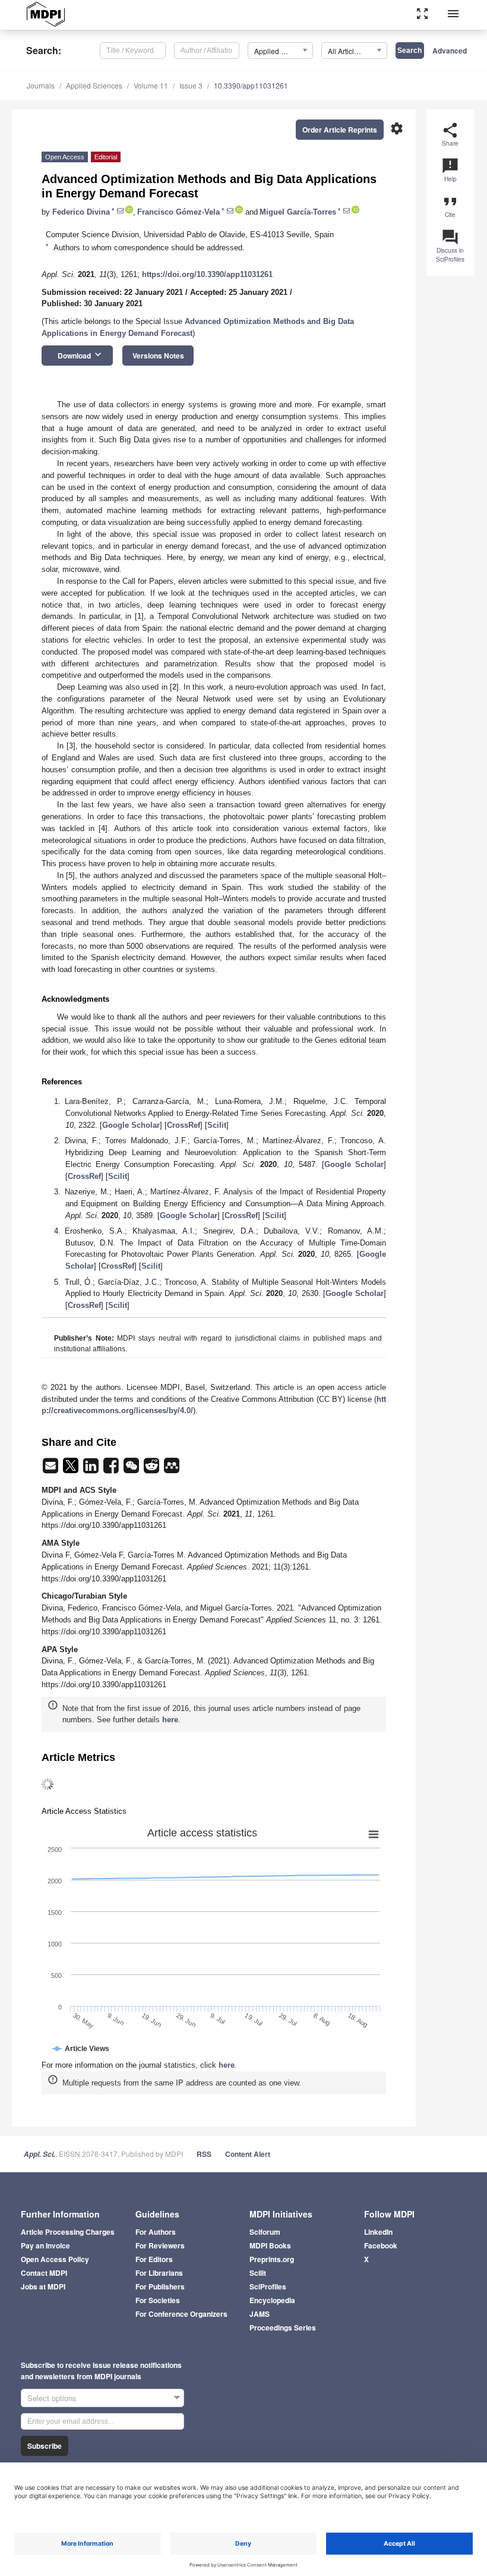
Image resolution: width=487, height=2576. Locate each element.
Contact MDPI (44, 2273)
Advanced (450, 51)
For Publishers (160, 2286)
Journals (41, 85)
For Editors (154, 2259)
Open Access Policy (55, 2259)
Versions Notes (158, 356)
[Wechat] (132, 1469)
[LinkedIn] (92, 1469)
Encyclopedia (272, 2300)
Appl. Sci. (39, 2154)
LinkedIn (378, 2232)
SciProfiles (268, 2286)
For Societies (158, 2300)
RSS (204, 2154)
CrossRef (184, 1125)
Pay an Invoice (45, 2245)
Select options (52, 2398)
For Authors (156, 2232)
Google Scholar (131, 1125)
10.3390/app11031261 (251, 85)
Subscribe (45, 2446)
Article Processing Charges (68, 2232)
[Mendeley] (172, 1469)
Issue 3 (191, 85)
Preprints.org (272, 2259)
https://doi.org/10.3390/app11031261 (207, 274)
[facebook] (112, 1469)
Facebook (381, 2245)
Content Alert (248, 2154)
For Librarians (159, 2273)
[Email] (52, 1469)
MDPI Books (270, 2245)
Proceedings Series (283, 2327)
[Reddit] (153, 1469)
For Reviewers (160, 2245)
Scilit (217, 1125)
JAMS (260, 2314)
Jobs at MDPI (43, 2286)
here (170, 1720)
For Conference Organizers (181, 2314)
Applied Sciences (94, 85)
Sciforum (265, 2232)
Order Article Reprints (340, 130)
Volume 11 (151, 85)
